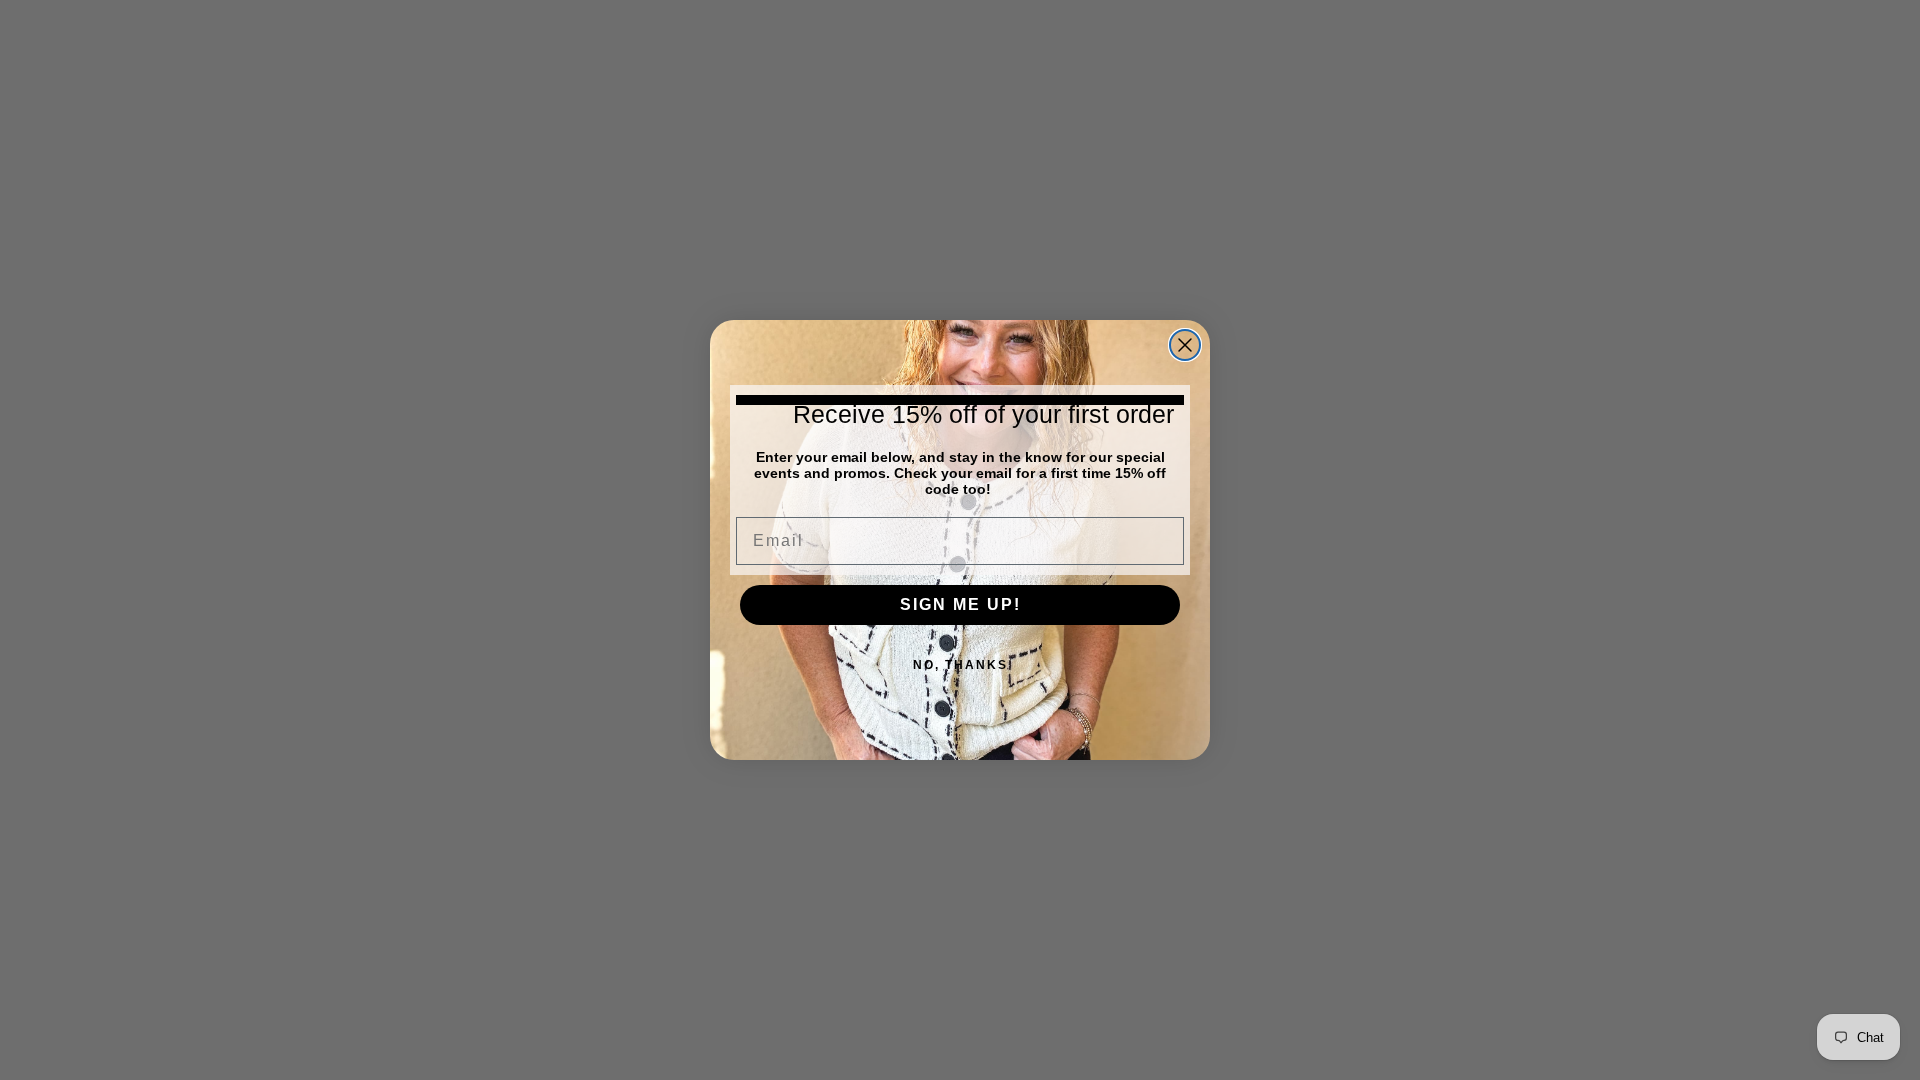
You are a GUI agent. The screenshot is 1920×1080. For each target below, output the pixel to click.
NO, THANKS (960, 665)
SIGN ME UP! (960, 604)
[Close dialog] (1185, 345)
